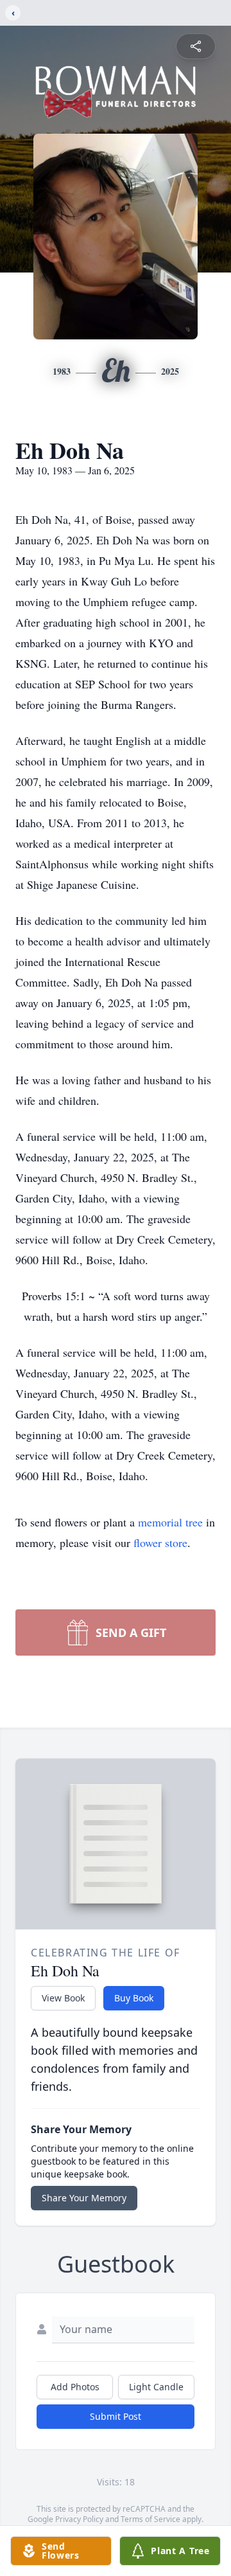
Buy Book (134, 1998)
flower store (160, 1543)
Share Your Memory (84, 2198)
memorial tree (170, 1522)
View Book (63, 1998)
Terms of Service (150, 2519)
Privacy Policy (79, 2519)
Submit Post (116, 2416)
